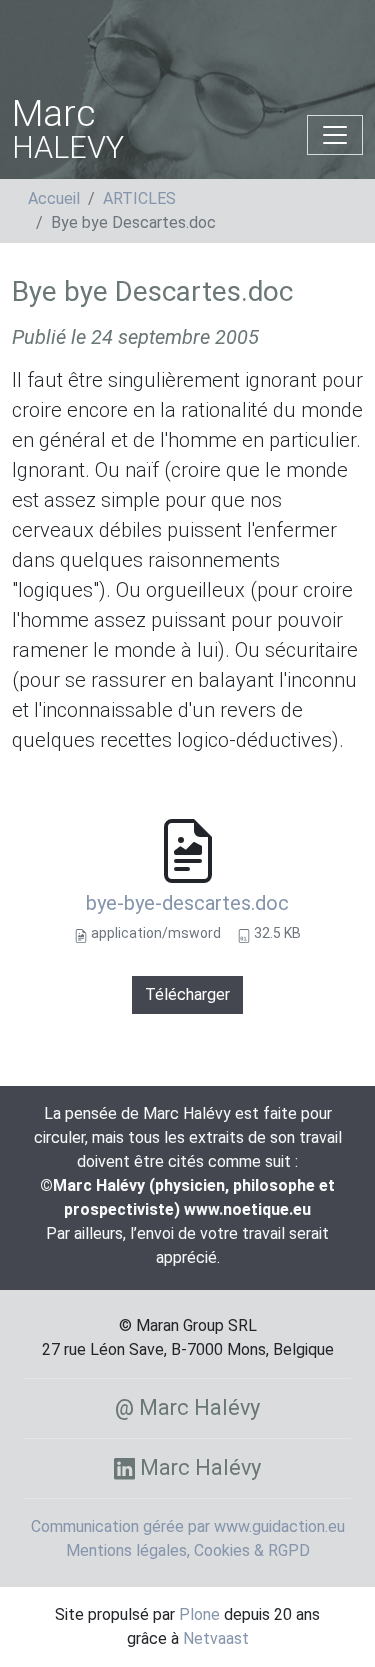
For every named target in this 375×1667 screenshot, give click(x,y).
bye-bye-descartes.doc (187, 903)
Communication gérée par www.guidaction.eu (188, 1526)
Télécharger (187, 994)
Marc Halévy (198, 1467)
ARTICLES (139, 198)
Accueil (54, 198)
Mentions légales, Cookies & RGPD (188, 1550)
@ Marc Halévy (187, 1407)
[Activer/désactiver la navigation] (335, 135)
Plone (199, 1614)
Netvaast (216, 1638)
